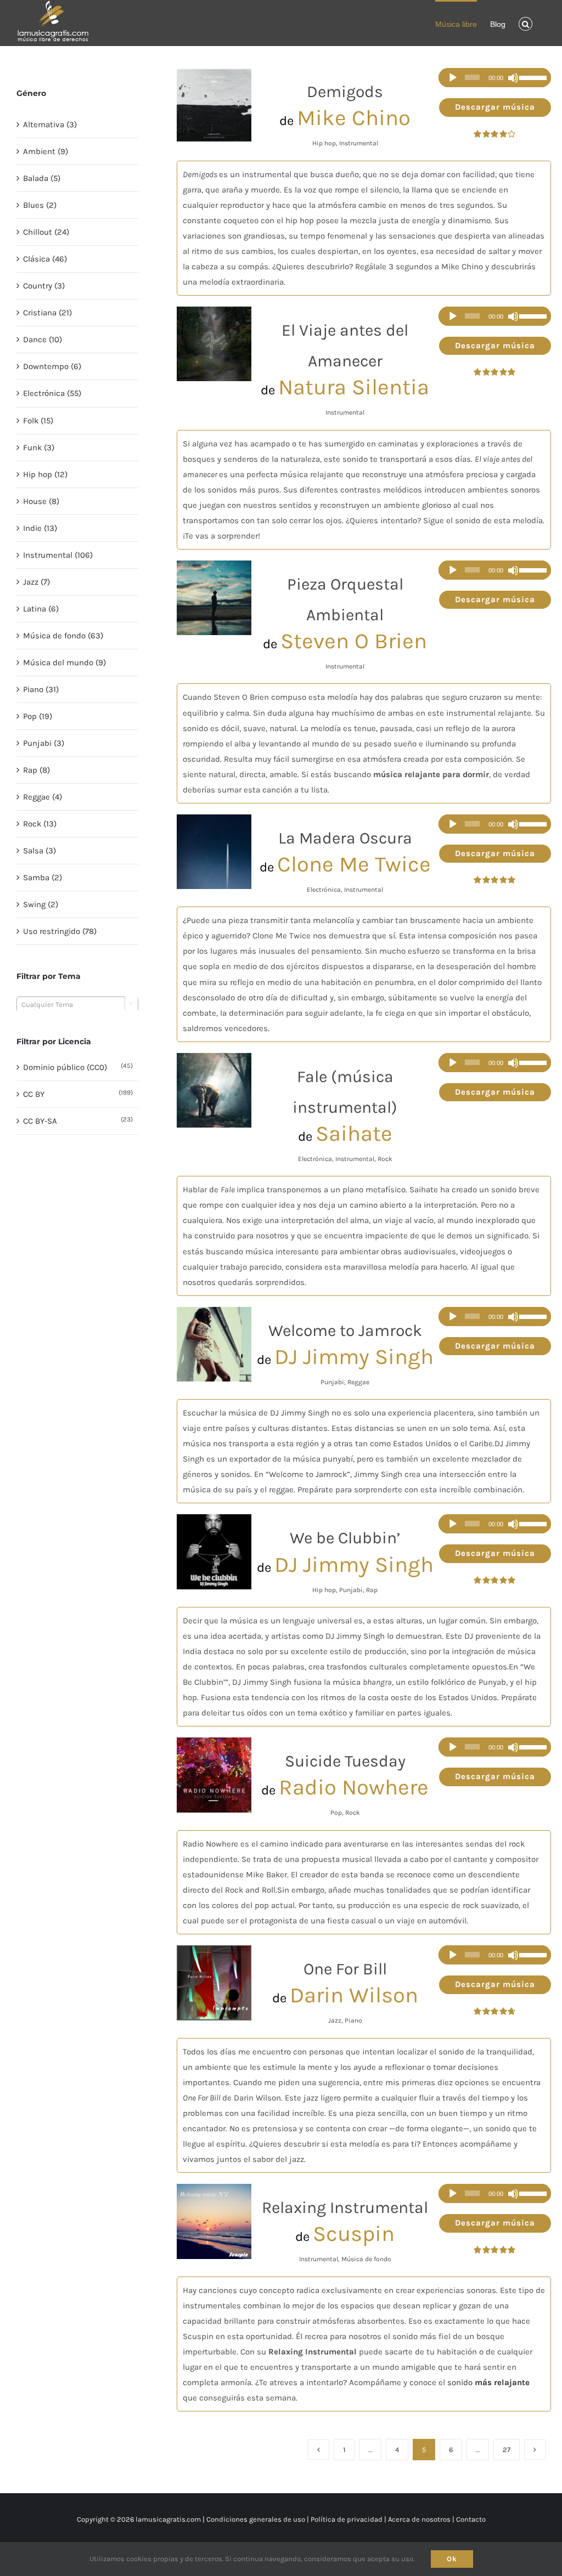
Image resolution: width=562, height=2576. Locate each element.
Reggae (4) (43, 797)
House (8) (41, 501)
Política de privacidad (347, 2519)
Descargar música (495, 107)
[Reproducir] (453, 78)
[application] (495, 78)
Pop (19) (38, 716)
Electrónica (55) (52, 393)
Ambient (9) (46, 151)
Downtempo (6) (52, 366)
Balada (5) (42, 178)
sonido (488, 2382)
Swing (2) (41, 904)
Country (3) (44, 286)
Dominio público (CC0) (65, 1067)
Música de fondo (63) (63, 636)
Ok (452, 2559)
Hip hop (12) (45, 474)
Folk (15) (38, 421)
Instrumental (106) (58, 555)
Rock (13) (40, 824)
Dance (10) (43, 339)
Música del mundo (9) (64, 663)
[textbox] (77, 1005)
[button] (526, 23)
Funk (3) (39, 448)
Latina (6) (41, 609)
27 (507, 2450)
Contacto (471, 2519)
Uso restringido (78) (60, 931)
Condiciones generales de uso (256, 2519)
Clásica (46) (45, 259)
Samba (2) (43, 877)
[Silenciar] (513, 78)
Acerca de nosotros (419, 2519)
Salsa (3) (40, 851)
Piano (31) (41, 689)
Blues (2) (40, 205)
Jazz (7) (36, 582)
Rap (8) (36, 770)
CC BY (34, 1094)
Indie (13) (40, 528)
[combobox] (77, 1004)
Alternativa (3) (50, 124)
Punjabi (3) (44, 743)
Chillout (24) (46, 232)
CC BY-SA (40, 1121)
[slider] (532, 78)
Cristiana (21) (47, 313)
